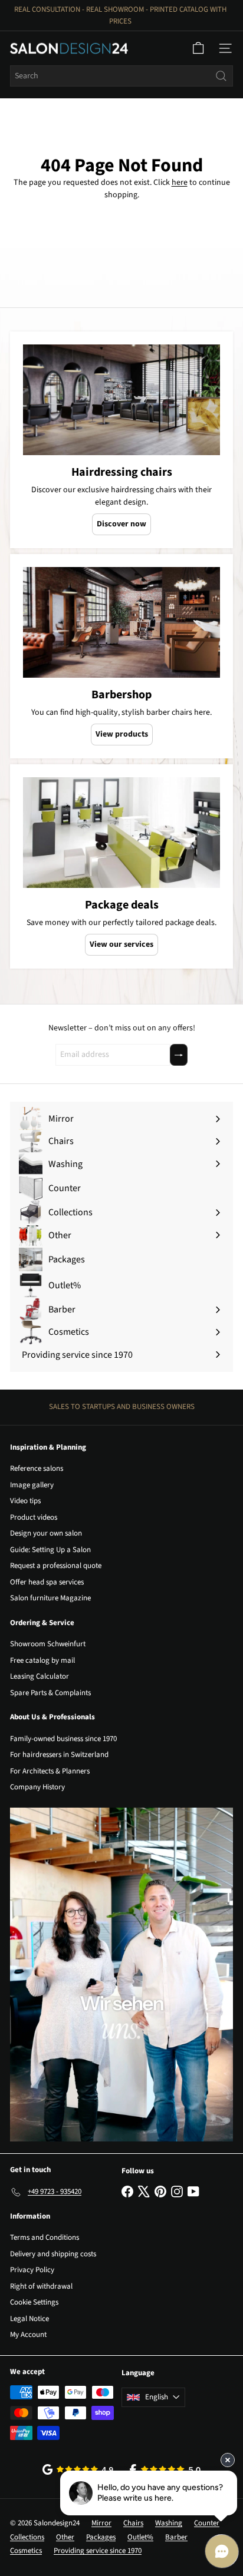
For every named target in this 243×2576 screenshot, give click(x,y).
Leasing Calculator (40, 1676)
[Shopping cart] (198, 48)
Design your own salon (46, 1533)
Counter (207, 2523)
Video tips (25, 1501)
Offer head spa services (47, 1582)
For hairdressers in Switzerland (59, 1755)
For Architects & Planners (50, 1771)
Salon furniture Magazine (50, 1598)
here (180, 183)
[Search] (221, 76)
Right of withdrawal (41, 2286)
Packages (101, 2537)
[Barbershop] (121, 622)
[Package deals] (121, 833)
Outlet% (140, 2537)
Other (65, 2537)
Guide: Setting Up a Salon (50, 1550)
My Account (28, 2335)
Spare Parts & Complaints (50, 1693)
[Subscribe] (179, 1055)
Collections (27, 2537)
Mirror (101, 2523)
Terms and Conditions (45, 2237)
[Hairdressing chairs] (121, 400)
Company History (37, 1787)
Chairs (133, 2523)
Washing (169, 2523)
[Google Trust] (78, 2469)
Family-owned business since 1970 (63, 1739)
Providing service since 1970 (98, 2551)
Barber (176, 2537)
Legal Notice (29, 2319)
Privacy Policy (32, 2270)
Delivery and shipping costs (53, 2254)
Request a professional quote (56, 1566)
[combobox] (121, 76)
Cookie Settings (34, 2302)
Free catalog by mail (42, 1660)
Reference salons (37, 1468)
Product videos (34, 1517)
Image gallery (32, 1485)
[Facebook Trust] (165, 2470)
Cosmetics (26, 2551)
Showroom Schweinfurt (48, 1644)
